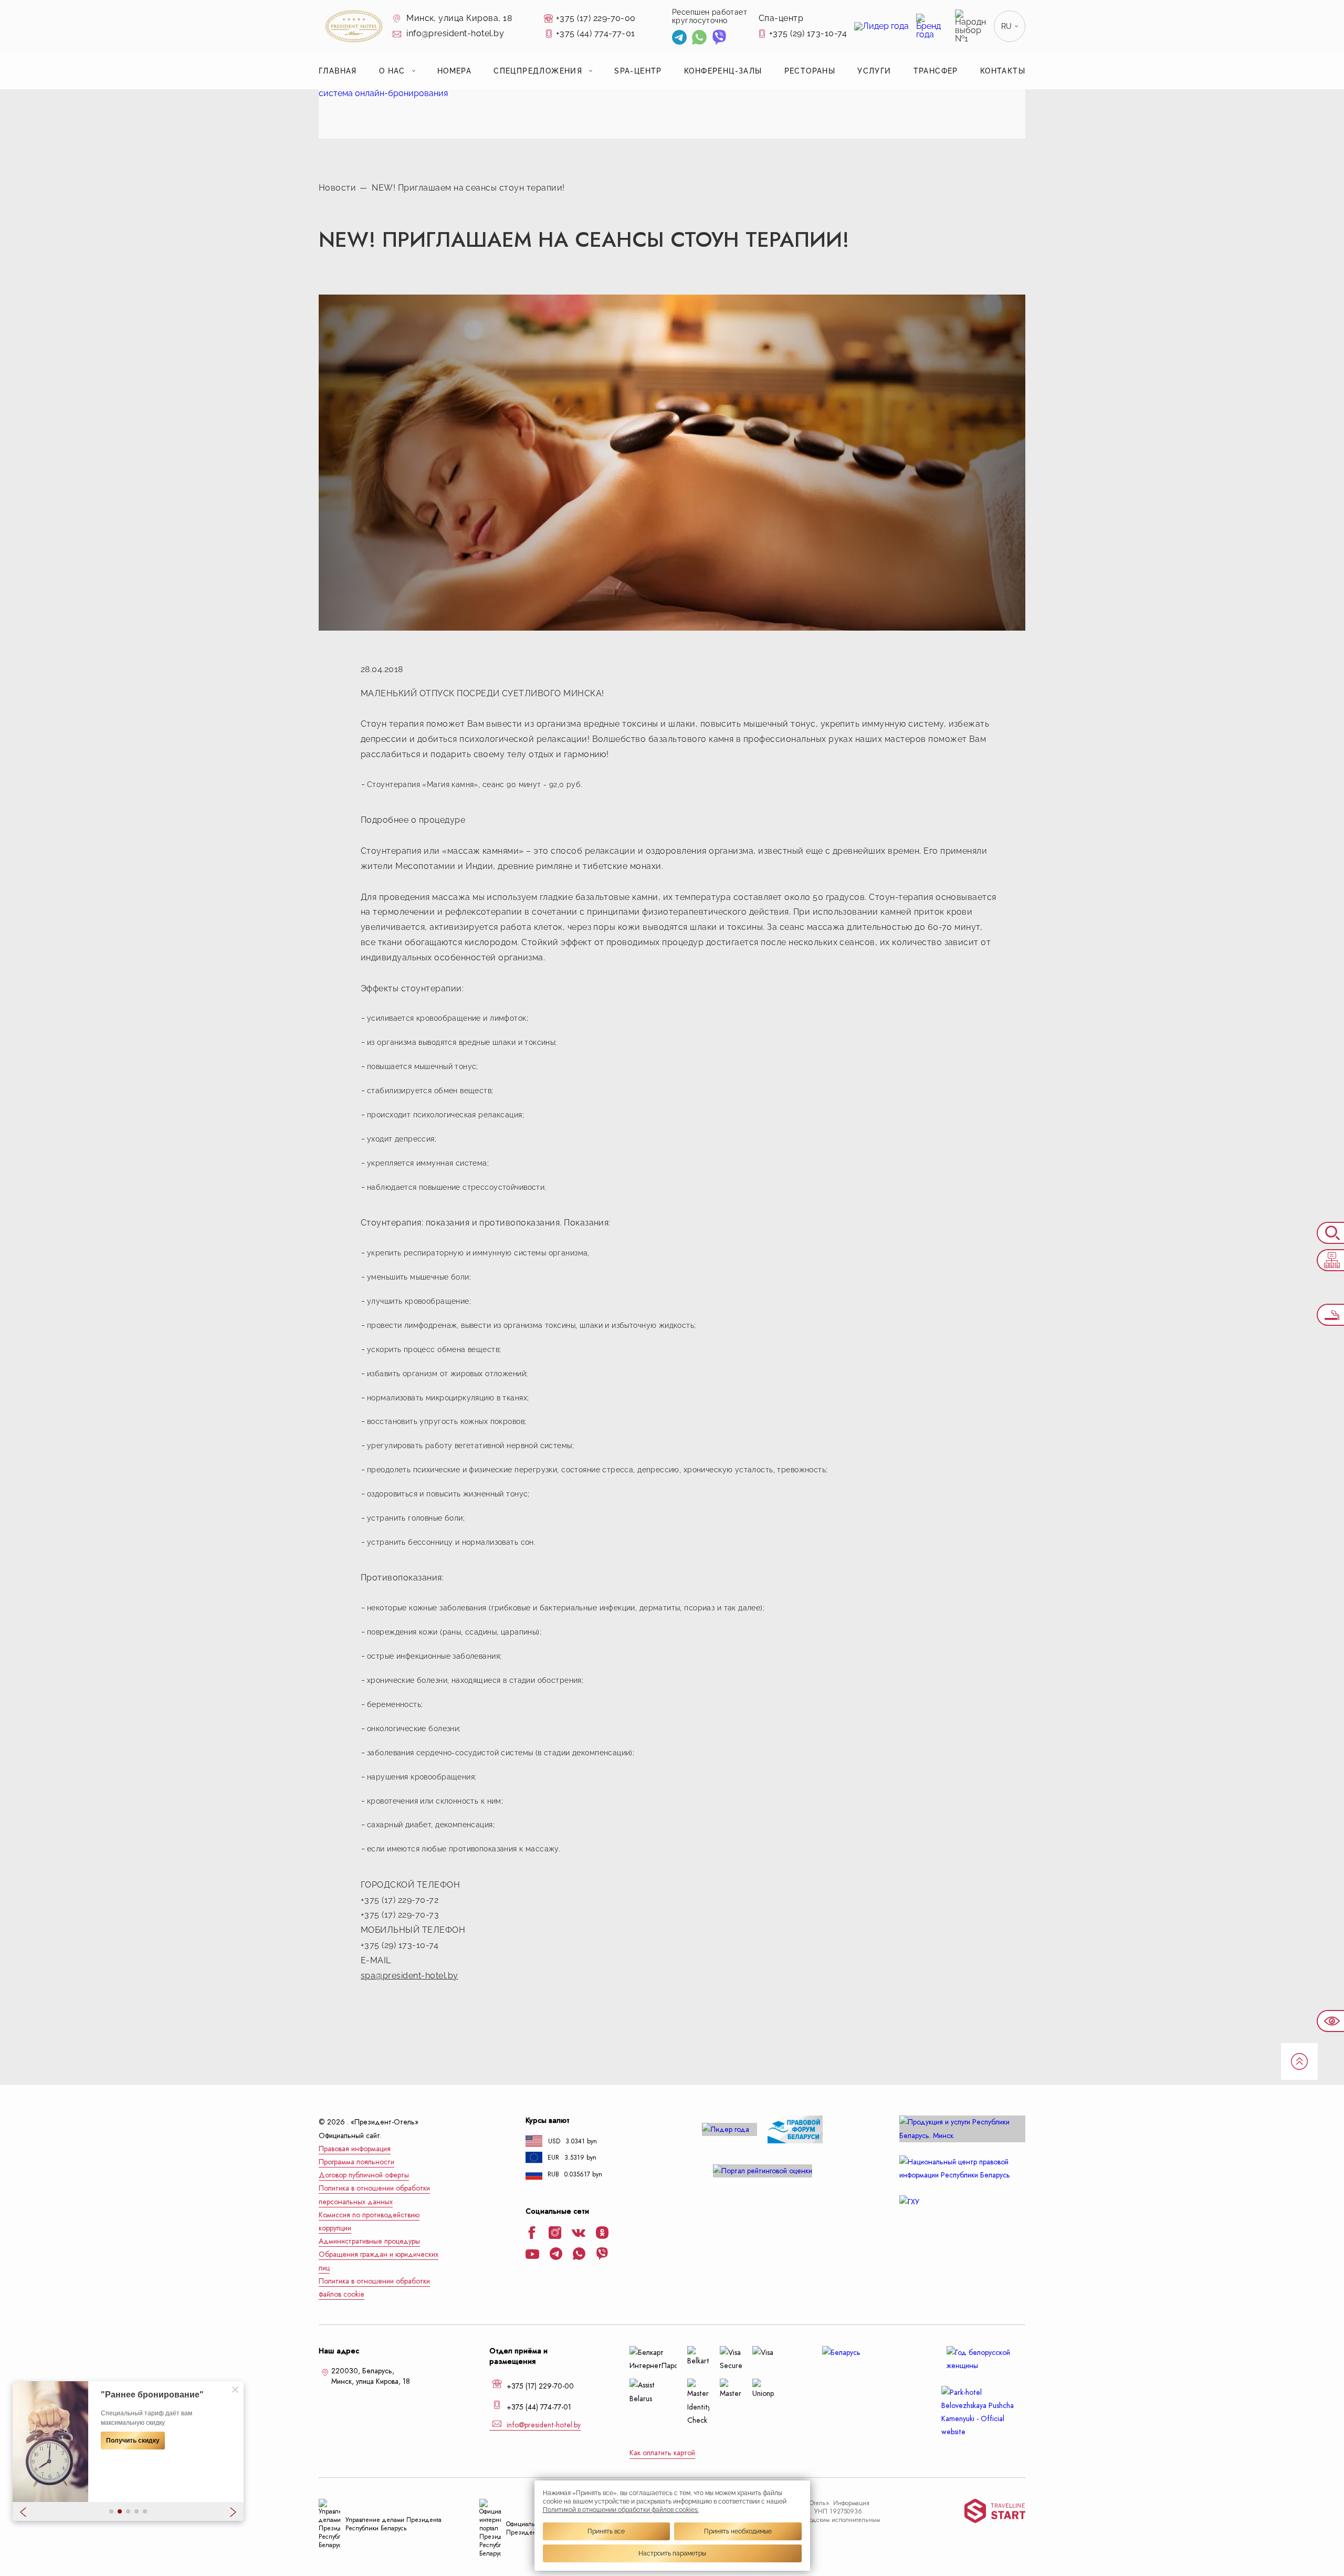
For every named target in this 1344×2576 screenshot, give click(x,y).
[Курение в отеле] (1330, 1315)
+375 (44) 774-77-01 (596, 33)
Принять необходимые (738, 2531)
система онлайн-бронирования (383, 93)
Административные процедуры (369, 2241)
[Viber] (719, 39)
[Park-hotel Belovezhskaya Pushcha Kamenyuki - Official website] (983, 2412)
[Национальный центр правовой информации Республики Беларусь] (962, 2169)
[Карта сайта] (1330, 1260)
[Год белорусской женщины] (983, 2359)
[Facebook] (532, 2234)
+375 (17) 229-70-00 (596, 18)
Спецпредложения (538, 71)
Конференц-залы (723, 71)
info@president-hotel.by (454, 33)
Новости (337, 188)
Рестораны (810, 71)
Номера (454, 71)
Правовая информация (355, 2149)
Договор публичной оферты (364, 2175)
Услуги (874, 71)
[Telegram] (679, 39)
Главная (338, 71)
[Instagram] (555, 2234)
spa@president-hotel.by (409, 1976)
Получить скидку (133, 2441)
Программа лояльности (356, 2162)
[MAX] (739, 39)
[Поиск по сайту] (1330, 1233)
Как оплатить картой (662, 2453)
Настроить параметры (672, 2553)
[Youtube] (532, 2255)
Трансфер (936, 71)
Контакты (1003, 71)
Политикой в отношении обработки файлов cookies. (621, 2510)
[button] (111, 2511)
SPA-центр (638, 71)
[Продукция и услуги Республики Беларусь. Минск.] (962, 2129)
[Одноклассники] (602, 2234)
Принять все (606, 2531)
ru (1007, 26)
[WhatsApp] (699, 39)
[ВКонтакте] (579, 2234)
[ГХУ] (962, 2202)
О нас (392, 71)
